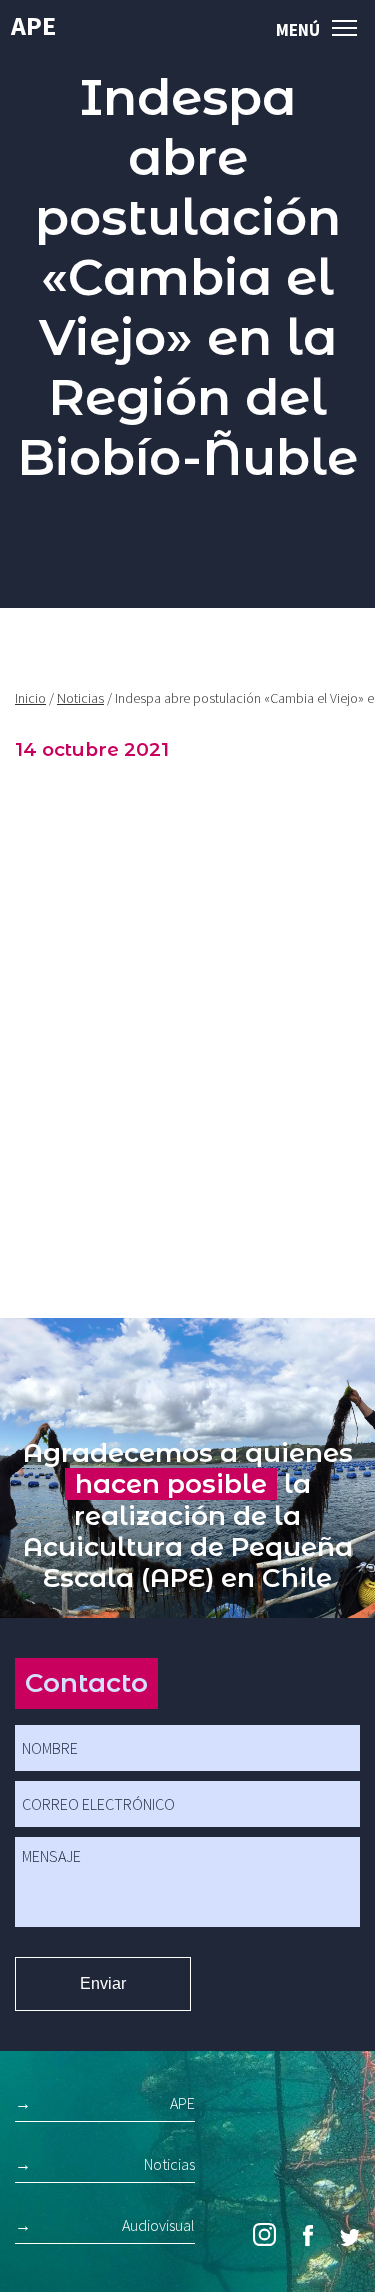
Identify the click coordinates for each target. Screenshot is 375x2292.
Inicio (30, 698)
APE (33, 25)
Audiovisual (158, 2225)
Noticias (80, 698)
